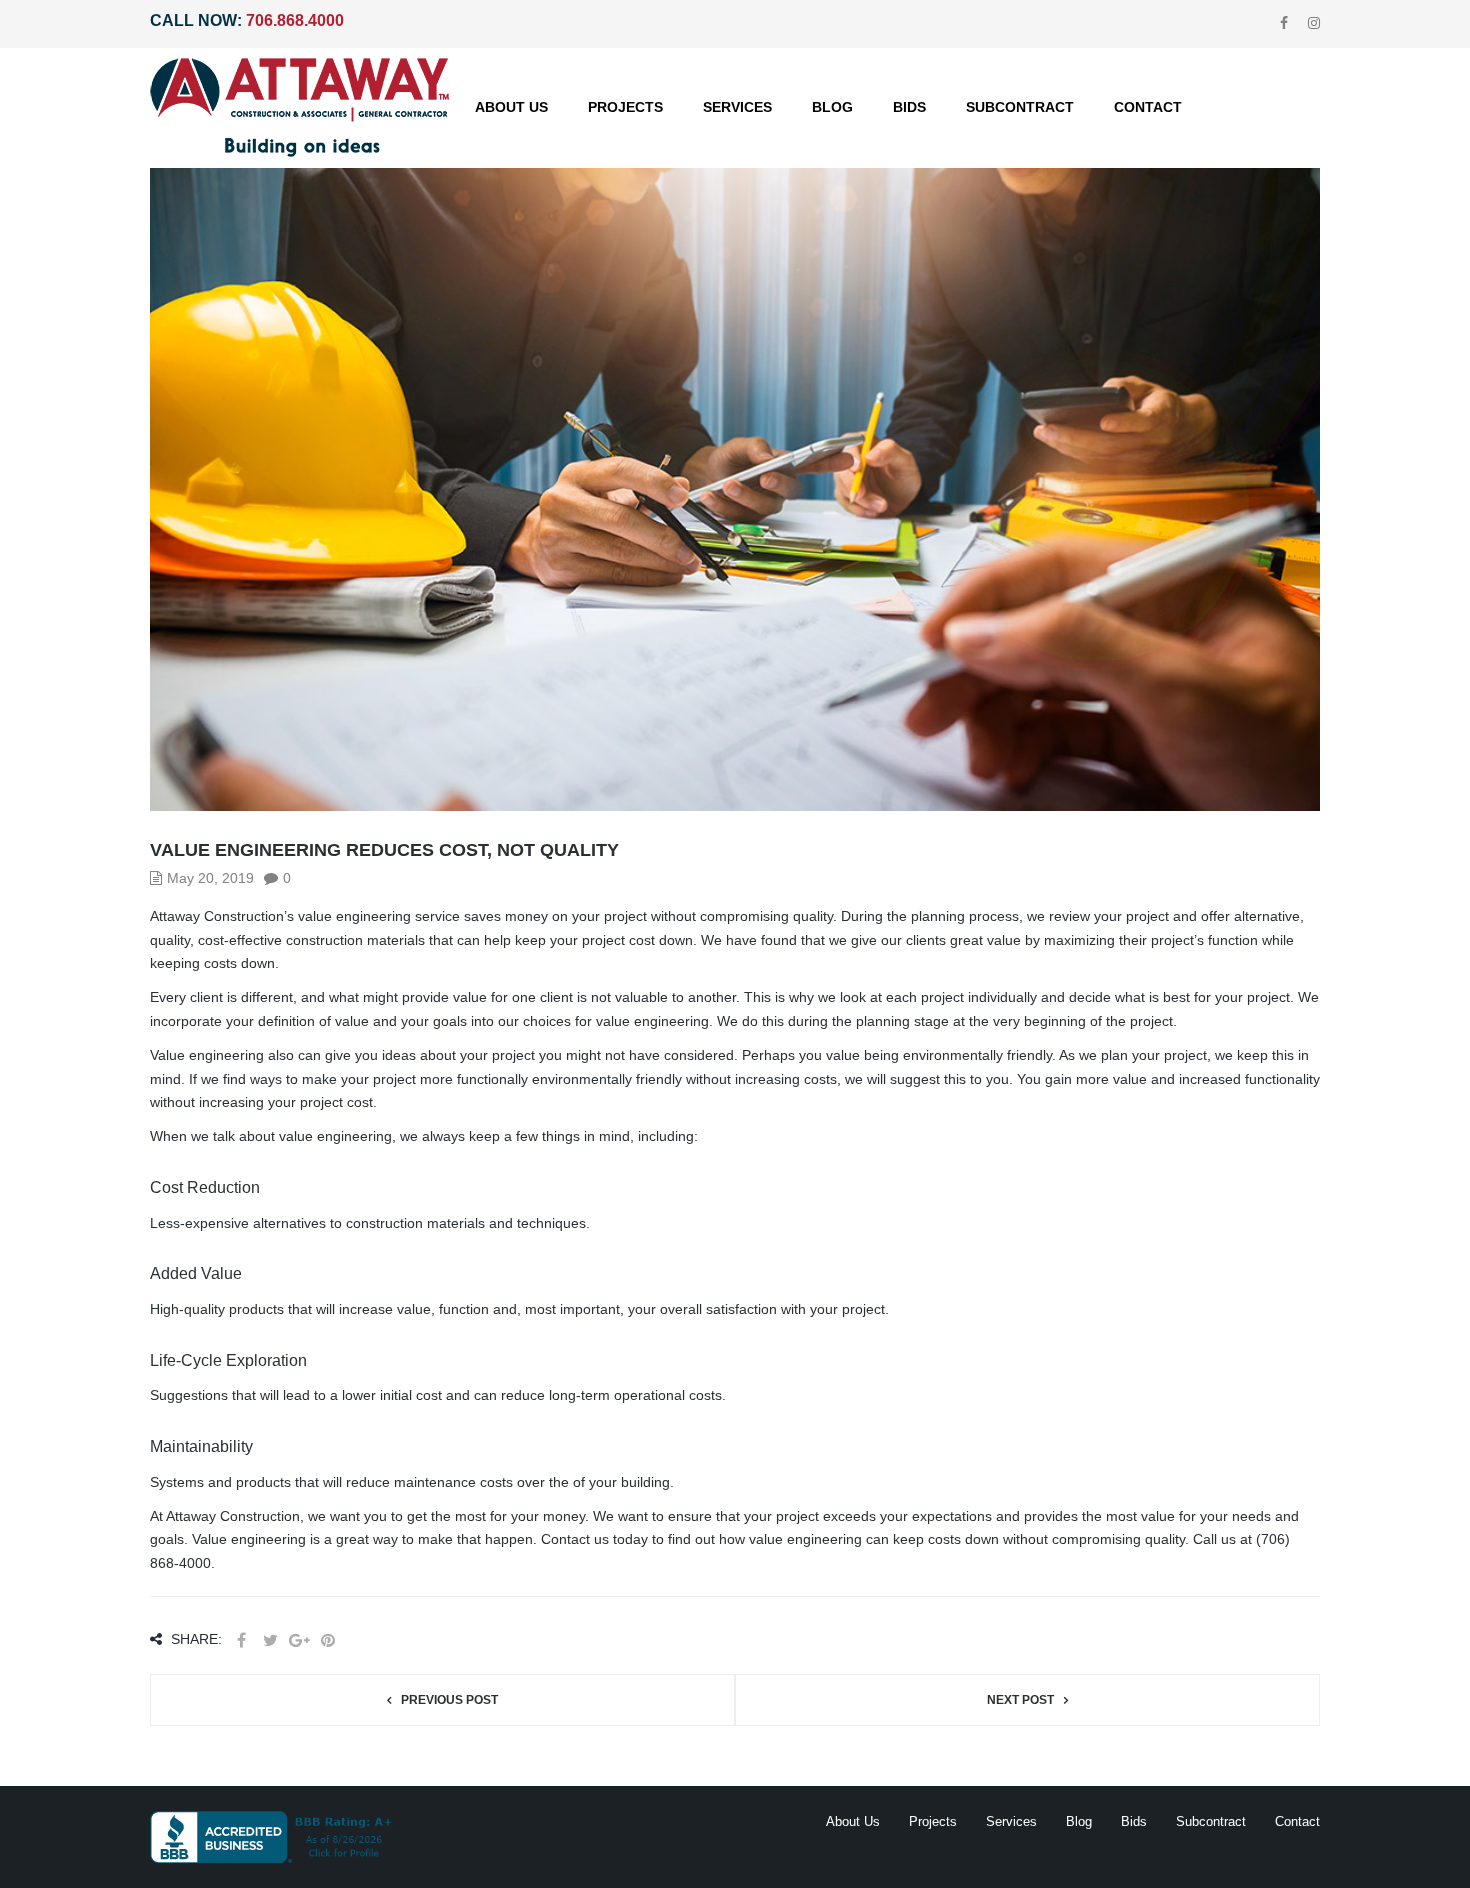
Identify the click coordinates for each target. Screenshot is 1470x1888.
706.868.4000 (295, 20)
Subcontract (1211, 1821)
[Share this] (241, 1640)
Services (1011, 1821)
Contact (1297, 1821)
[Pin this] (328, 1640)
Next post (1020, 1700)
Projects (933, 1821)
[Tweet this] (270, 1640)
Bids (1134, 1821)
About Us (853, 1821)
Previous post (449, 1700)
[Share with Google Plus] (299, 1640)
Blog (1079, 1821)
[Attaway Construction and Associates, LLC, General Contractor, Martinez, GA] (275, 1836)
